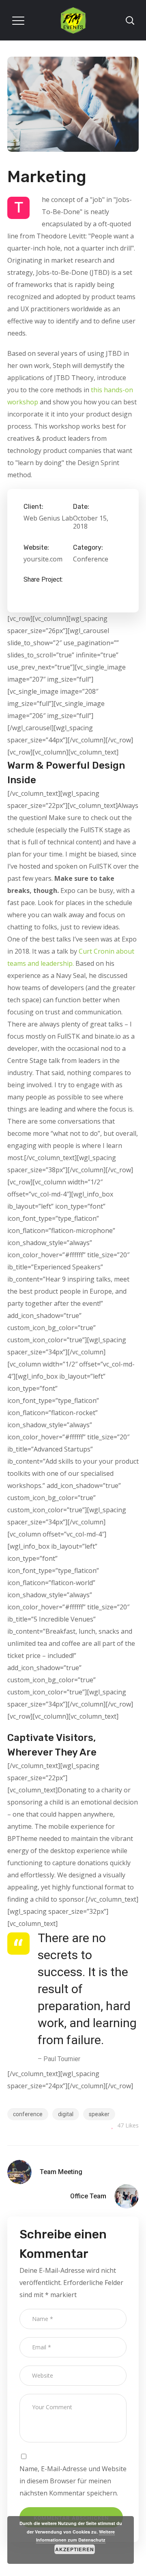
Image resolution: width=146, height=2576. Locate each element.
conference (28, 2114)
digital (66, 2114)
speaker (99, 2114)
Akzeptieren (75, 2549)
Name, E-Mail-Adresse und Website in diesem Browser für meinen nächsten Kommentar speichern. (73, 2481)
